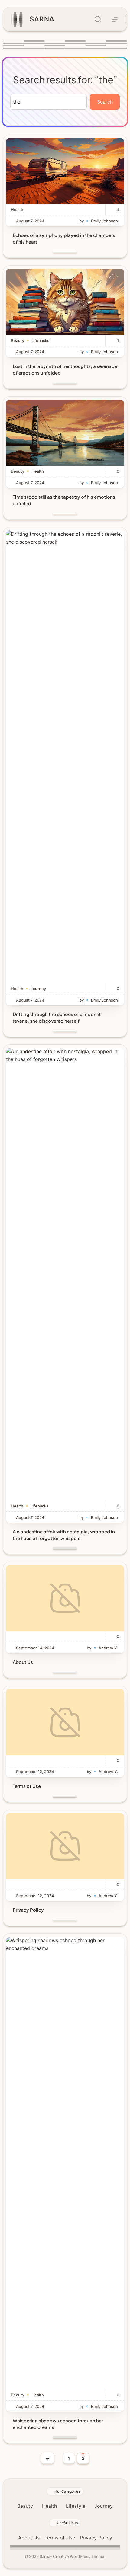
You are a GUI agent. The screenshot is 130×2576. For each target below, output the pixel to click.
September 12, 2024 (35, 1772)
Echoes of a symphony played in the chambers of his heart (64, 238)
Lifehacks (40, 340)
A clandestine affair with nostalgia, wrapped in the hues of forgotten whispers (64, 1535)
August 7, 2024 (30, 221)
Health (17, 209)
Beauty (18, 340)
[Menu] (115, 19)
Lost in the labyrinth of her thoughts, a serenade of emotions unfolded (65, 369)
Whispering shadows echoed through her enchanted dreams (58, 2424)
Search (105, 102)
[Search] (98, 19)
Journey (38, 989)
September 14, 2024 (35, 1648)
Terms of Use (27, 1786)
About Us (23, 1662)
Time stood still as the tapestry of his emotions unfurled (64, 500)
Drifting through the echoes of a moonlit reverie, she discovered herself (57, 1017)
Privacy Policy (28, 1910)
